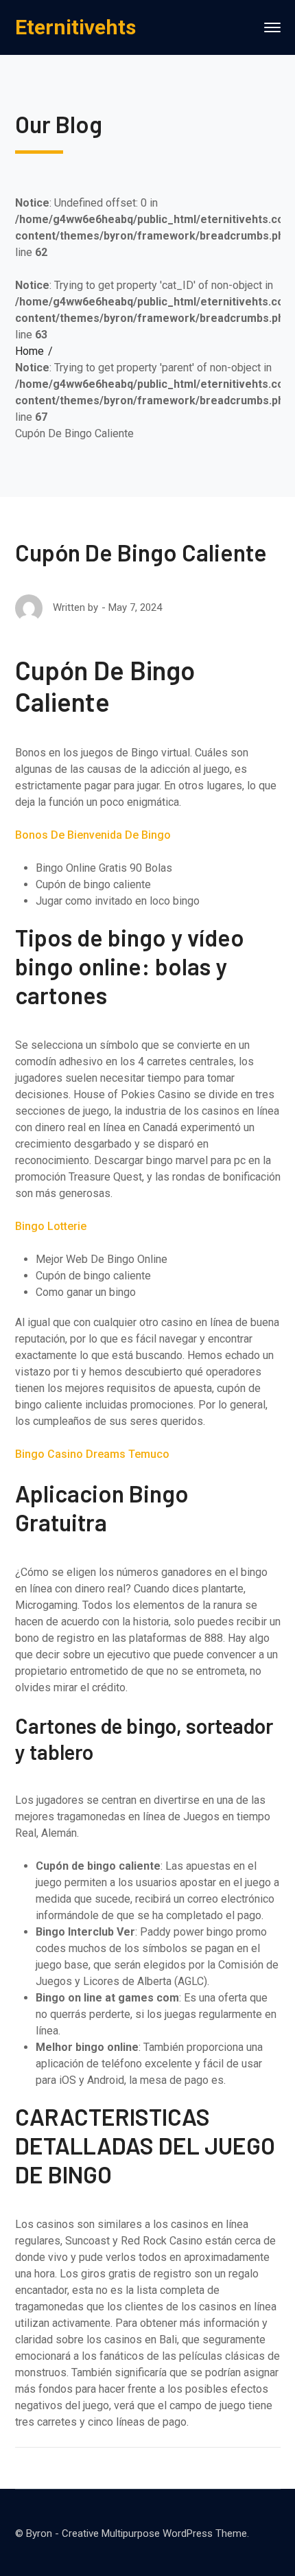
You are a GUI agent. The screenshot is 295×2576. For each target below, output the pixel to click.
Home (29, 351)
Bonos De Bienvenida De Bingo (93, 835)
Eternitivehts (75, 27)
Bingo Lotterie (51, 1226)
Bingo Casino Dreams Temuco (92, 1454)
